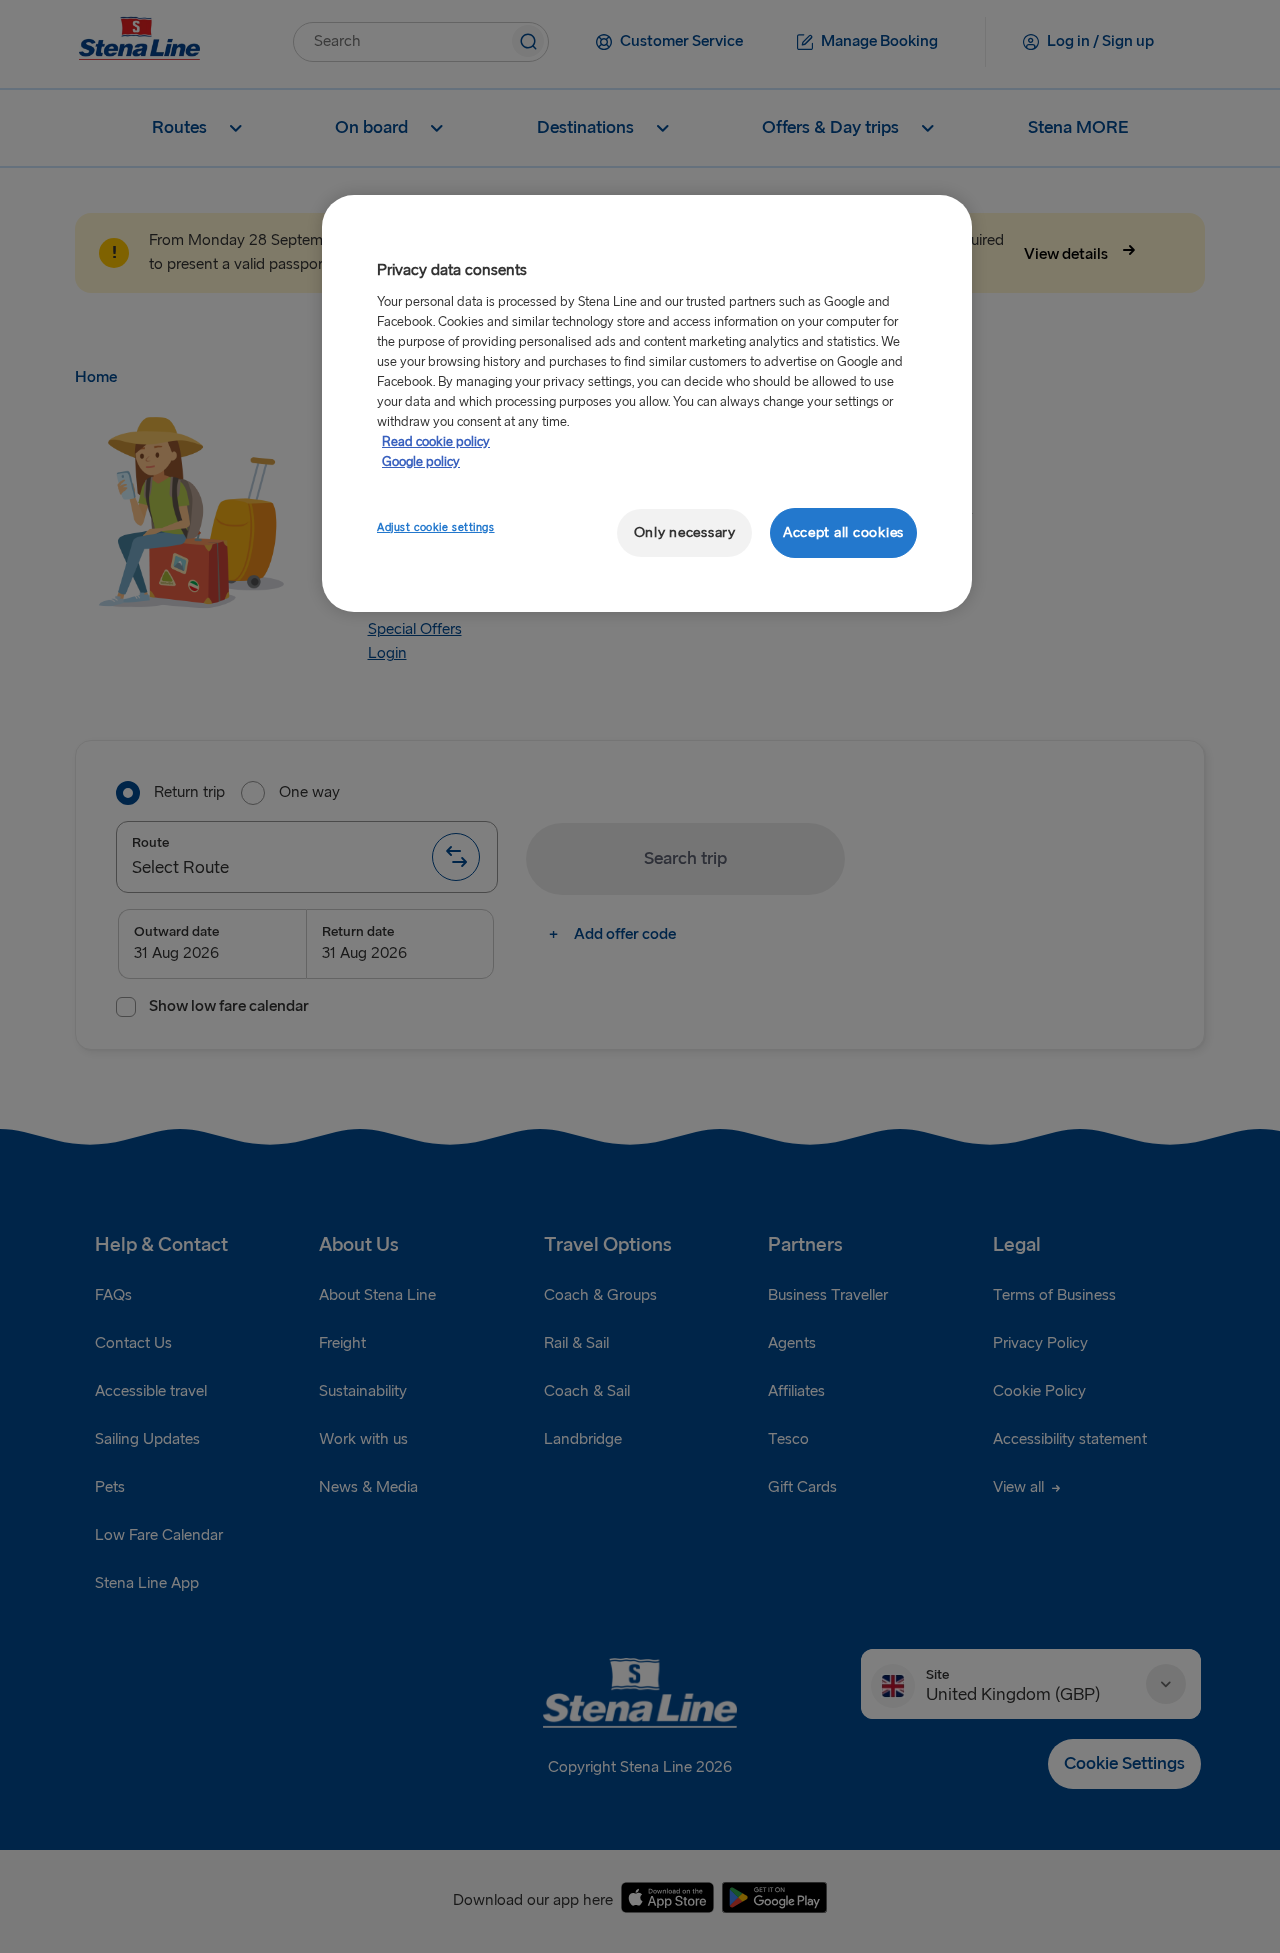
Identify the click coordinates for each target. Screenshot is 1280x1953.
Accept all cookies (843, 532)
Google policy (421, 462)
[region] (647, 403)
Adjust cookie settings (436, 527)
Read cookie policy (436, 442)
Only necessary (685, 532)
